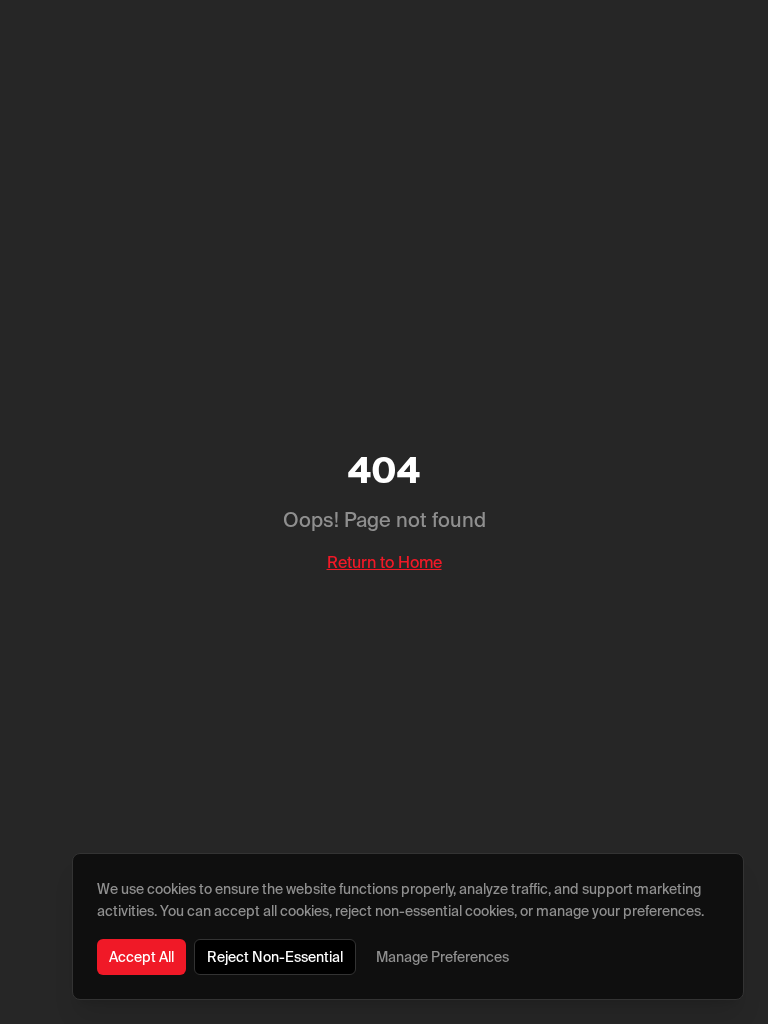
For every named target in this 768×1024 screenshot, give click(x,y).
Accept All (141, 957)
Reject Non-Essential (275, 957)
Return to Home (384, 562)
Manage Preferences (442, 957)
